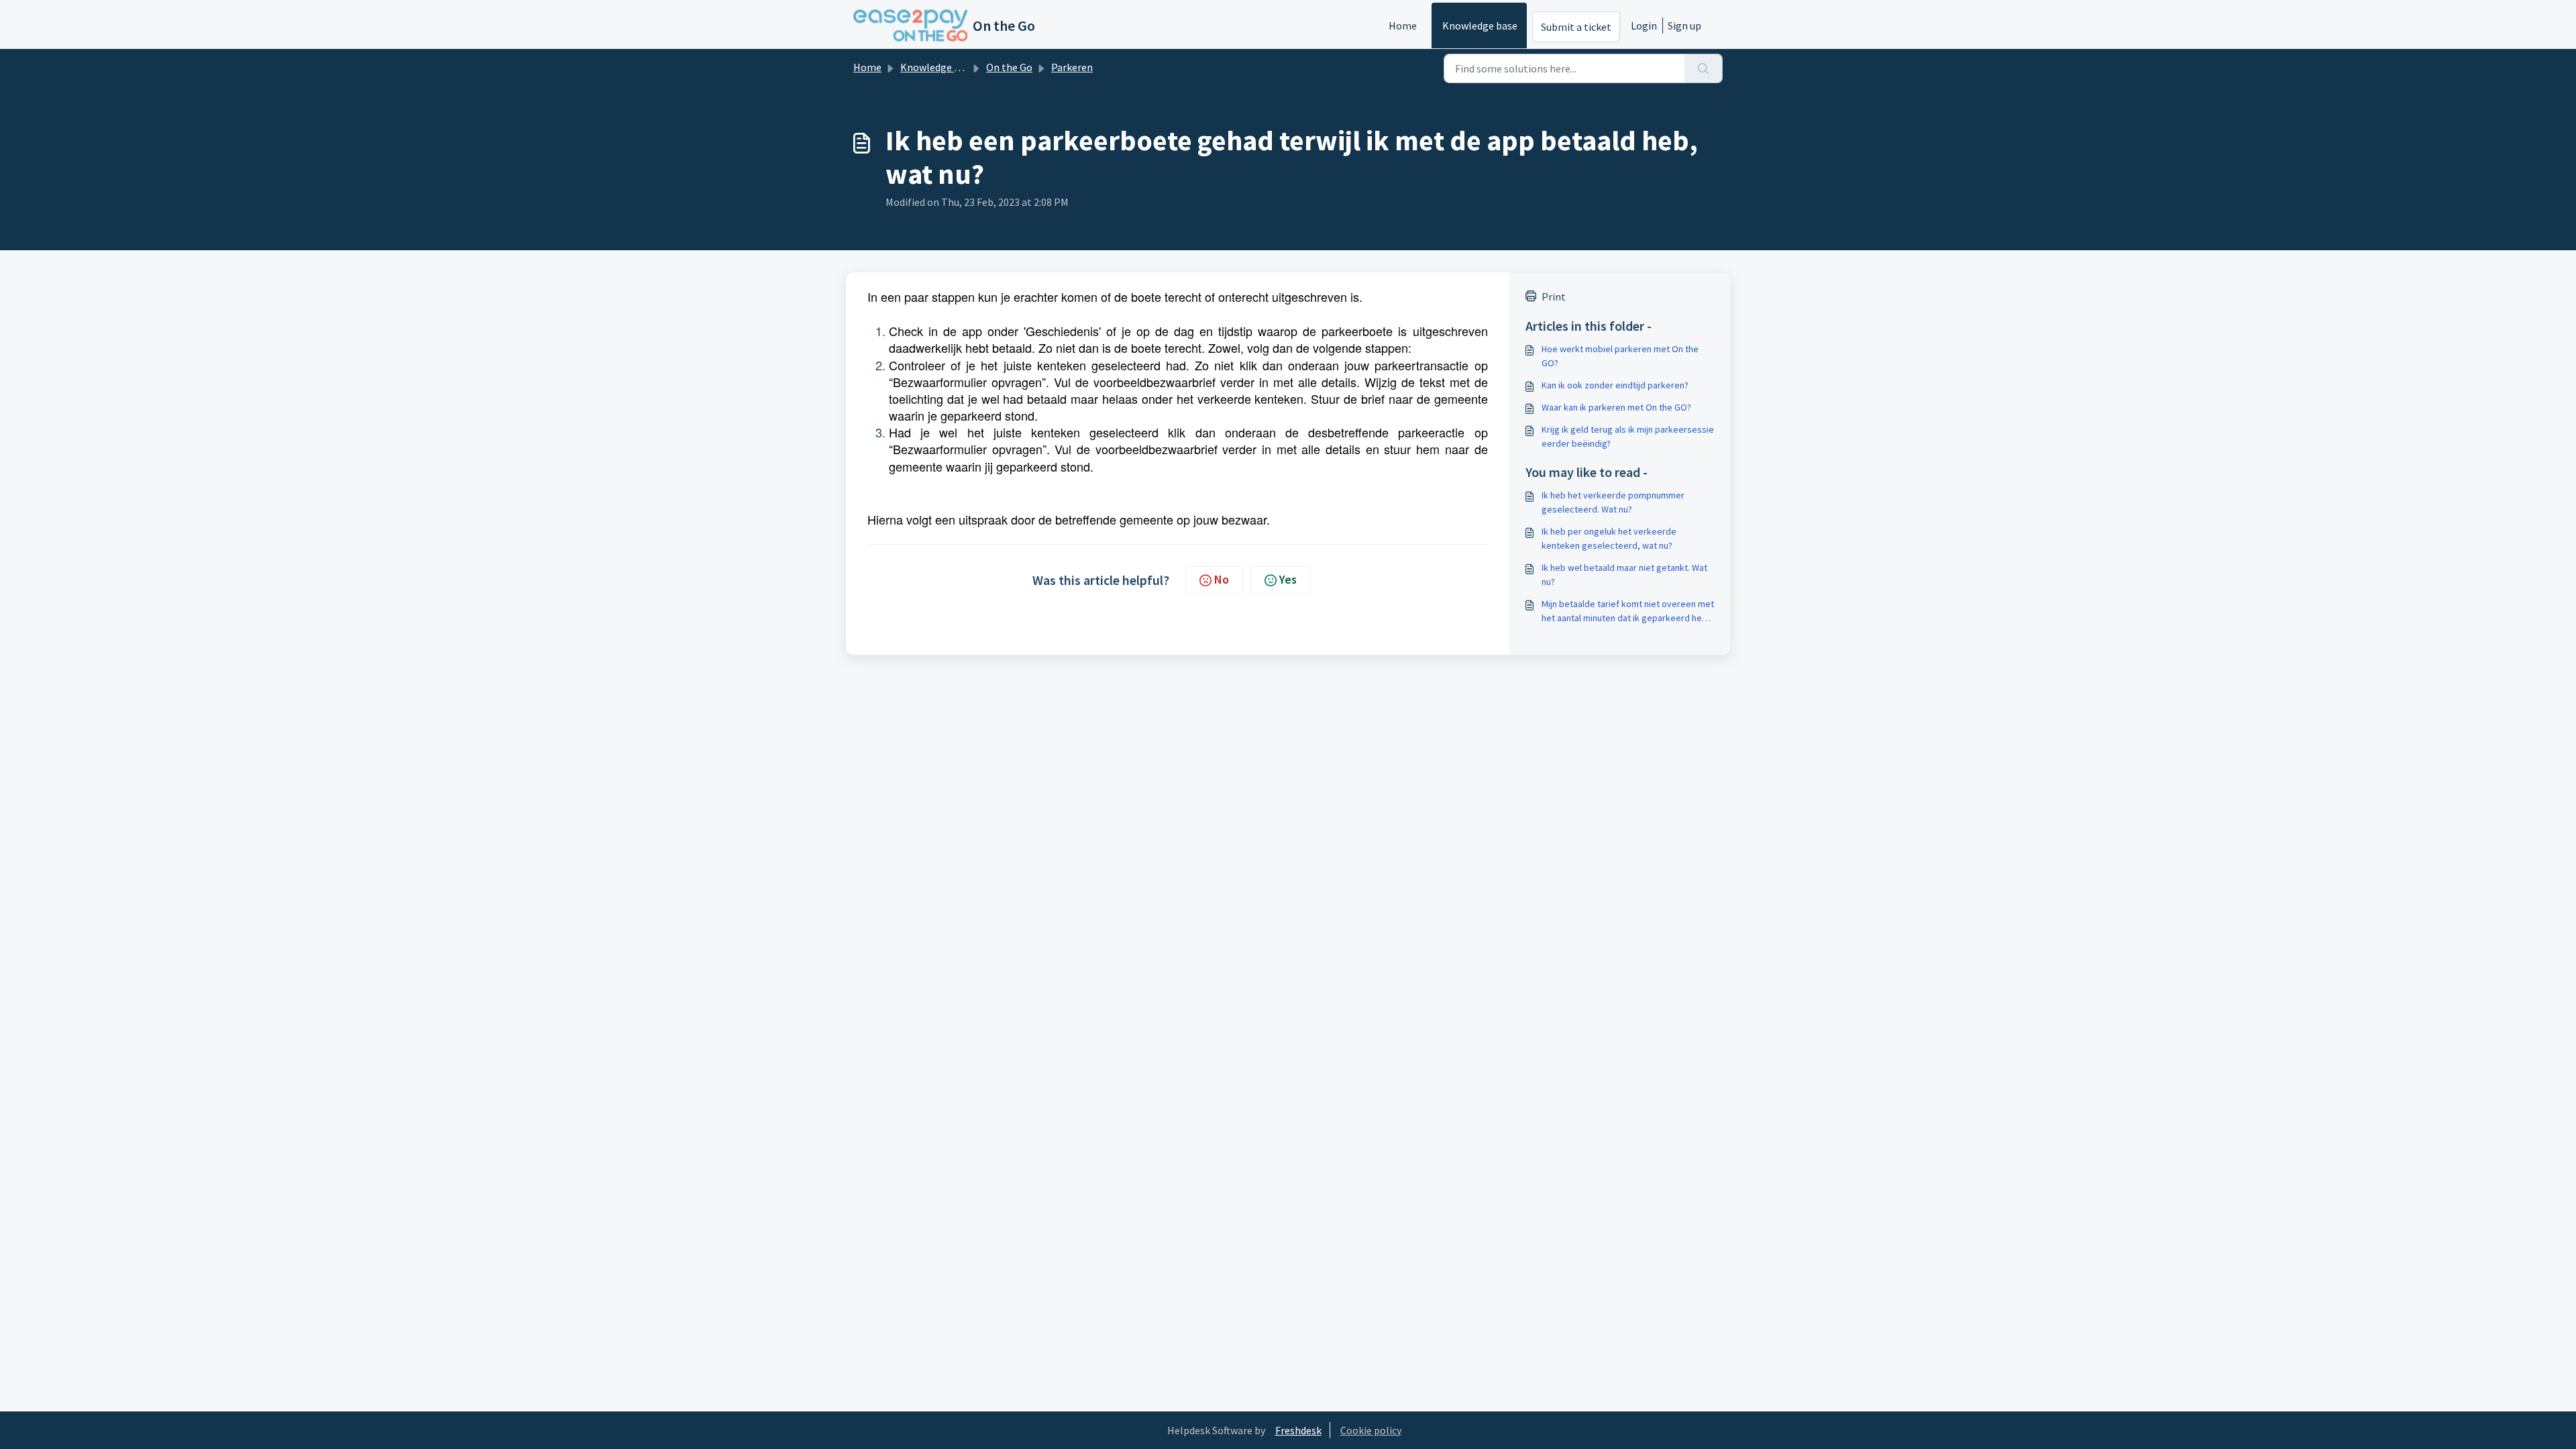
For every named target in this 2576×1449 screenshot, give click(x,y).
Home (1403, 25)
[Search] (1704, 68)
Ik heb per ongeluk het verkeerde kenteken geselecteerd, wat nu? (1609, 538)
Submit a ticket (1576, 27)
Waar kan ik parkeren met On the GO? (1616, 407)
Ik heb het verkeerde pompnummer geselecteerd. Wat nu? (1613, 502)
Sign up (1684, 25)
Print (1554, 297)
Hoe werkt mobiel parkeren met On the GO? (1620, 356)
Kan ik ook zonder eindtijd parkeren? (1615, 385)
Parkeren (1072, 67)
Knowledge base (1480, 25)
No (1222, 579)
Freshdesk (1298, 1430)
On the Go (1009, 67)
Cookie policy (1371, 1430)
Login (1644, 25)
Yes (1288, 579)
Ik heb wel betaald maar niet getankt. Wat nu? (1624, 575)
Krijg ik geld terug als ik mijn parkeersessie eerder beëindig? (1628, 436)
